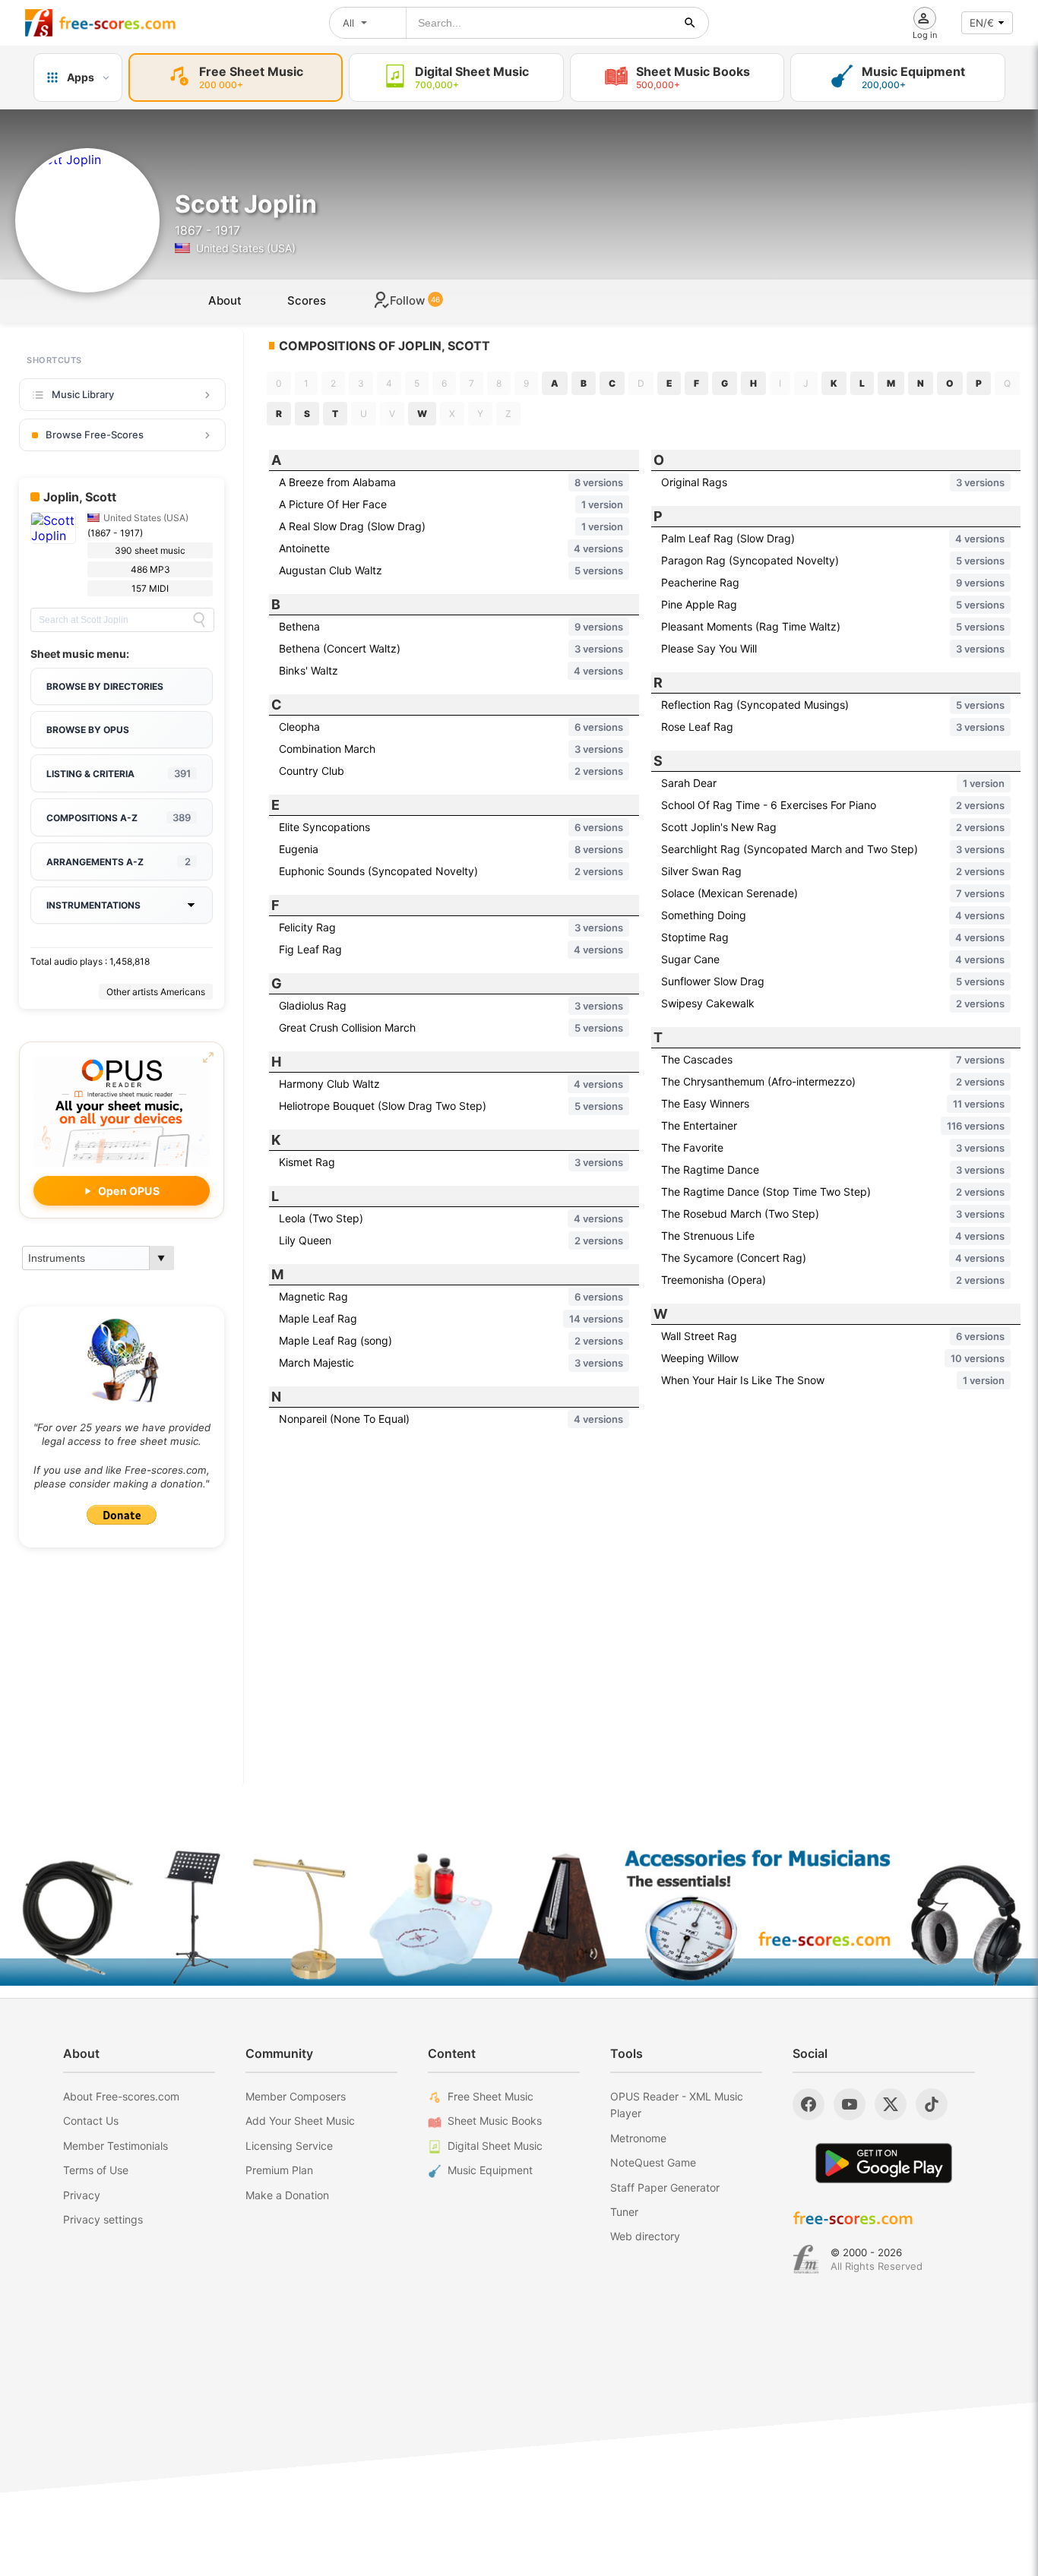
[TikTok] (932, 2104)
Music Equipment (490, 2170)
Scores (307, 300)
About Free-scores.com (121, 2096)
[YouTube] (850, 2104)
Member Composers (296, 2096)
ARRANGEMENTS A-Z (119, 861)
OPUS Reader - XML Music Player (677, 2105)
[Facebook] (809, 2104)
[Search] (199, 620)
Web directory (645, 2236)
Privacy (82, 2195)
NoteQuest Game (653, 2162)
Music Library (83, 394)
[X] (891, 2104)
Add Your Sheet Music (300, 2121)
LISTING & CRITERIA (119, 773)
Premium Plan (279, 2170)
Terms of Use (96, 2170)
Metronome (638, 2138)
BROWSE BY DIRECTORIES (105, 686)
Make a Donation (287, 2195)
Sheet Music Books (495, 2121)
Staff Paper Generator (665, 2187)
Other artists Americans (156, 992)
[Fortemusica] (806, 2259)
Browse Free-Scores (95, 435)
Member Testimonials (116, 2146)
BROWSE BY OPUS (88, 730)
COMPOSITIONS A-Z (119, 817)
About (225, 300)
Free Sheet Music (491, 2096)
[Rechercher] (690, 23)
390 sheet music (150, 550)
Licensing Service (289, 2146)
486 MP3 (150, 569)
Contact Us (91, 2121)
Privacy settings (103, 2219)
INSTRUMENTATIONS (93, 905)
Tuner (624, 2212)
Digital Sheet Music (495, 2146)
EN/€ (982, 23)
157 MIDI (150, 588)
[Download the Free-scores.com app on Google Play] (884, 2163)
